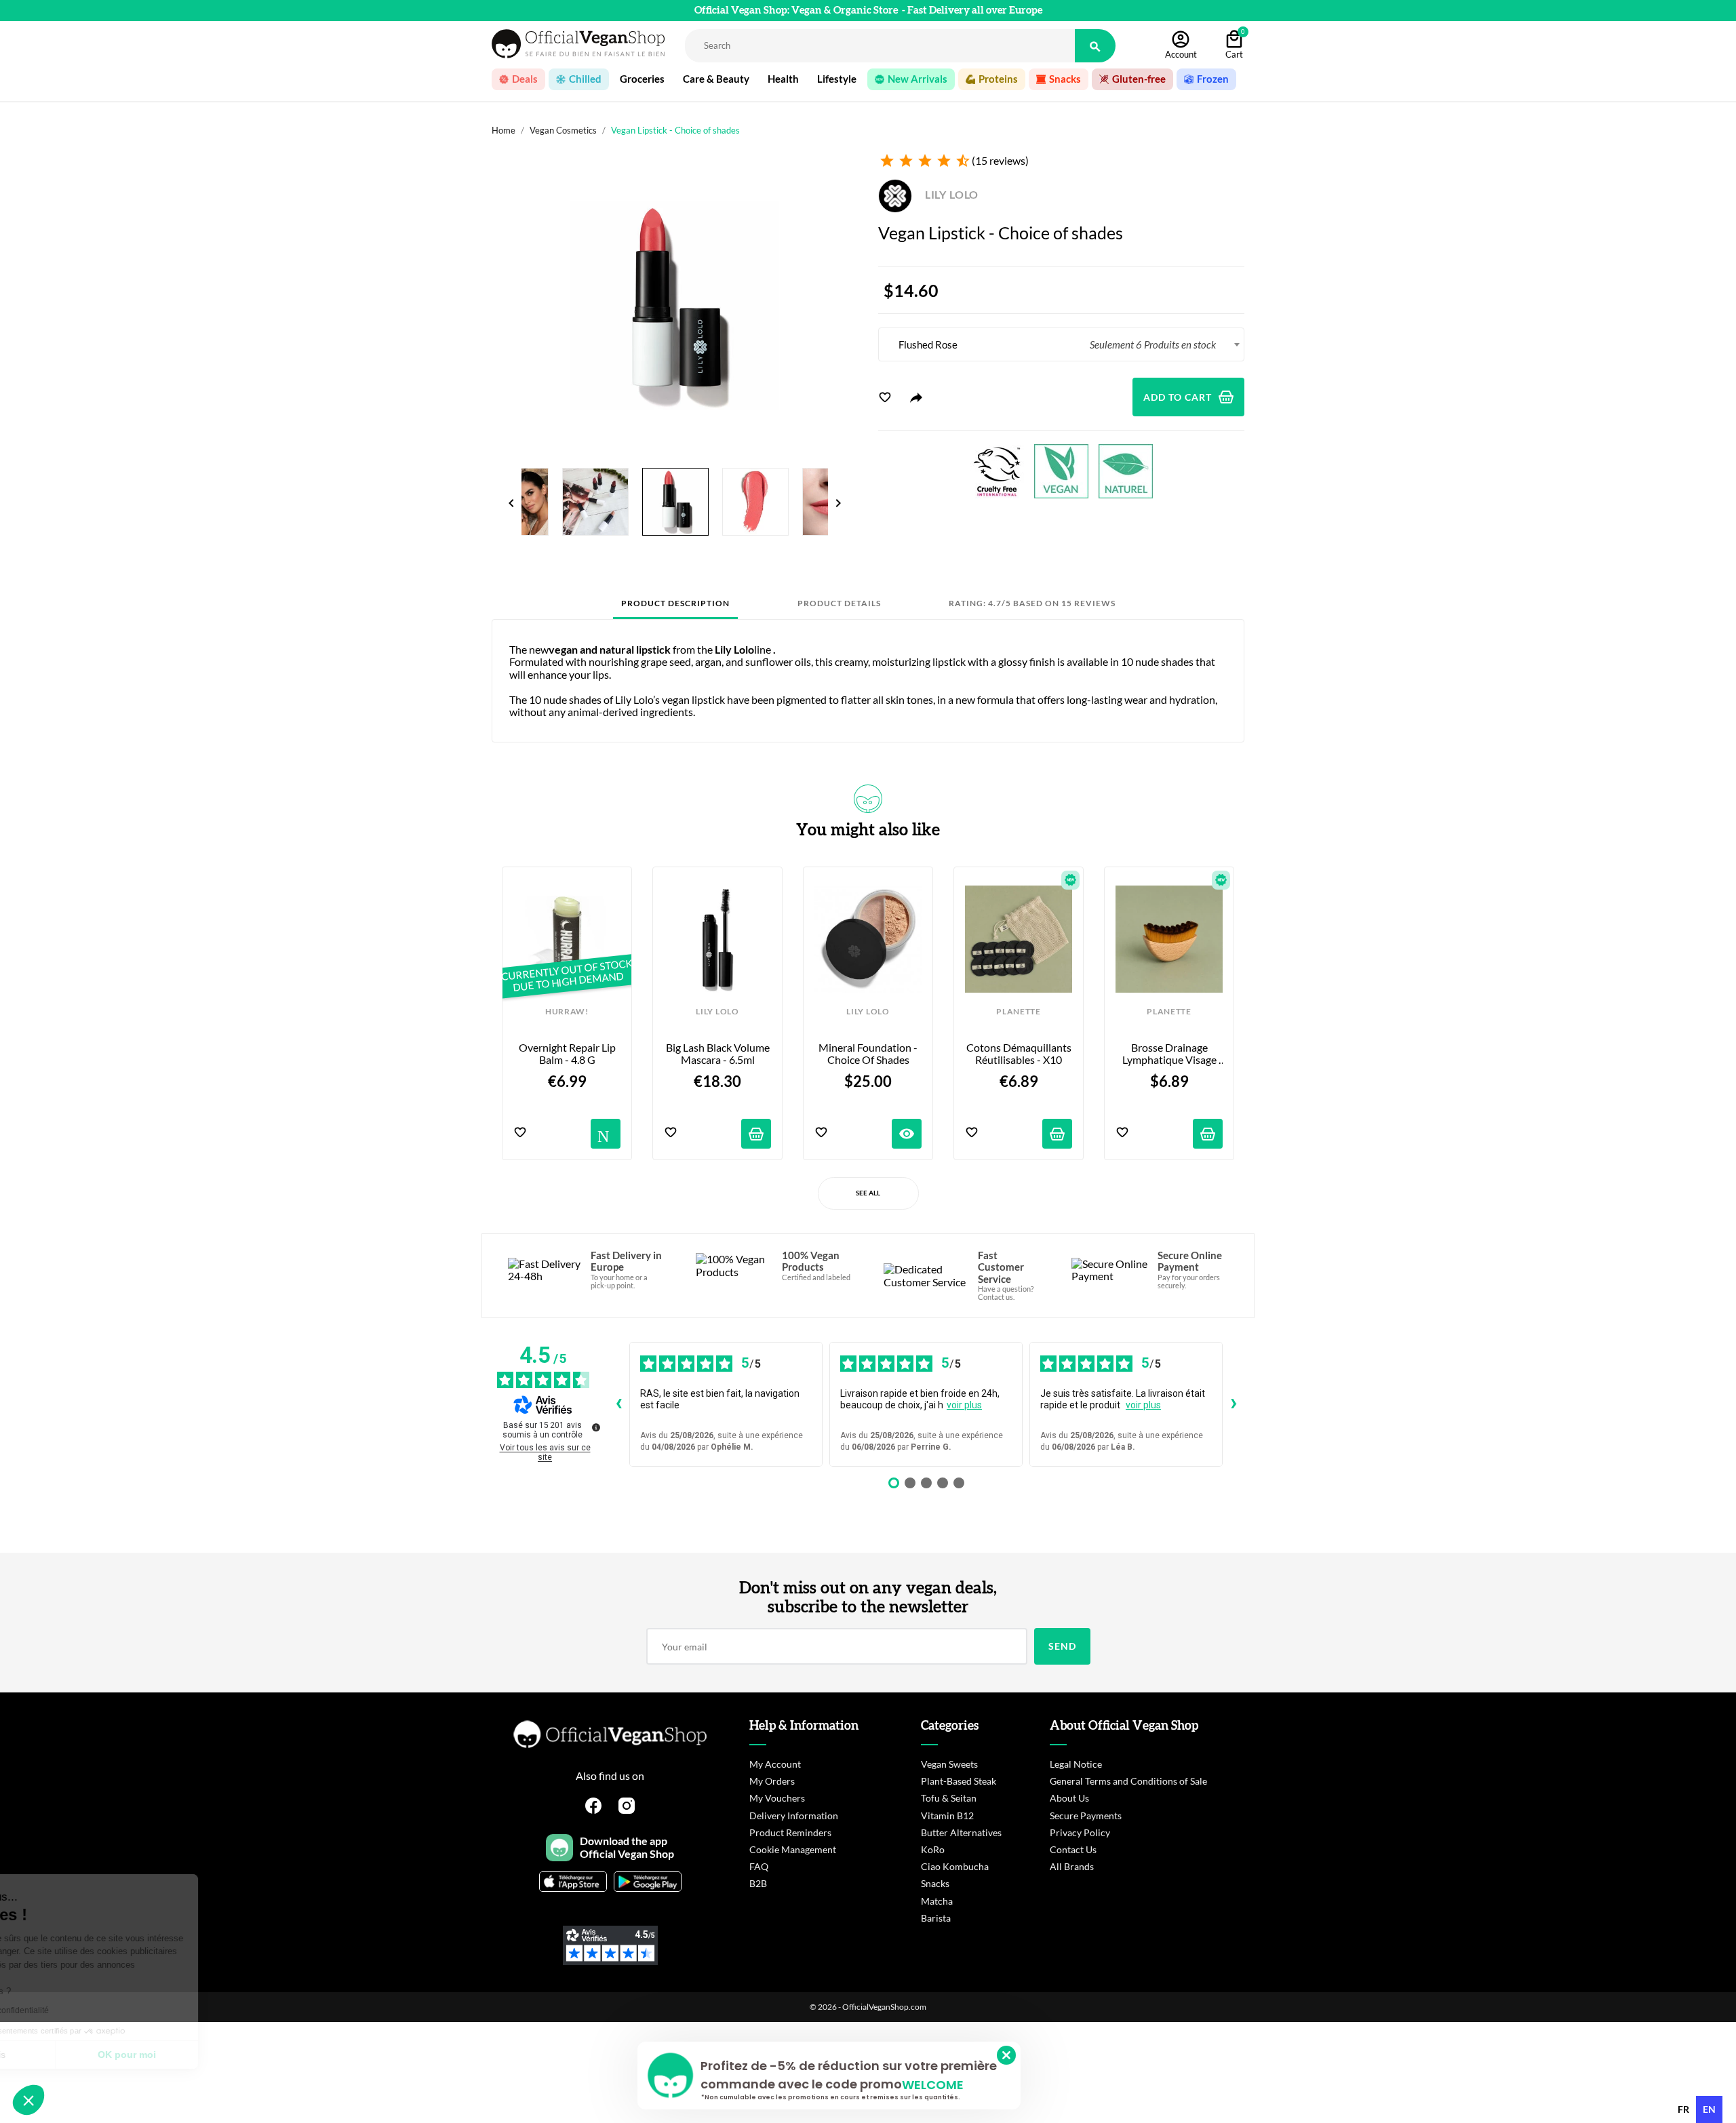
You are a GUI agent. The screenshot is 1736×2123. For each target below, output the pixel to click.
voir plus (964, 1405)
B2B (758, 1883)
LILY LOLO (950, 194)
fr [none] (1683, 2109)
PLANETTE (1018, 1012)
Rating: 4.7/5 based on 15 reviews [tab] (1032, 603)
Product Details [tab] (839, 603)
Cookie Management (793, 1849)
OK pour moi (227, 2055)
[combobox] (1061, 344)
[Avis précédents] (618, 1404)
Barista (936, 1918)
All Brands (1072, 1866)
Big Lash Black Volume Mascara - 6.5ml (718, 1054)
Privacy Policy (1080, 1832)
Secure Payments (1086, 1816)
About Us (1069, 1798)
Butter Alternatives (961, 1832)
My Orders (772, 1781)
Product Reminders (790, 1832)
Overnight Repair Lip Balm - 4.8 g (568, 1054)
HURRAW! (567, 1012)
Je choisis (85, 2055)
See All (868, 1193)
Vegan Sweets (949, 1764)
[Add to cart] (756, 1134)
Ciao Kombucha (955, 1866)
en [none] (1709, 2109)
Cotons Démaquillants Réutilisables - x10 (1019, 1054)
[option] (1683, 2109)
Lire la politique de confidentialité (88, 2010)
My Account (775, 1764)
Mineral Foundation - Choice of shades (869, 1054)
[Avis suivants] (1234, 1404)
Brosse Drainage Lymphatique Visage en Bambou (1170, 1054)
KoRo (933, 1849)
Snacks (935, 1883)
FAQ (759, 1866)
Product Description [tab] (675, 603)
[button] (28, 2100)
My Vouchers (777, 1798)
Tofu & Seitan (949, 1798)
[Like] (885, 397)
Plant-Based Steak (959, 1781)
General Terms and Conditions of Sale (1128, 1781)
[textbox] (1061, 344)
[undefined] (596, 1427)
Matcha (937, 1901)
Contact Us (1073, 1849)
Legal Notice (1076, 1764)
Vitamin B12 (947, 1816)
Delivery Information (794, 1816)
